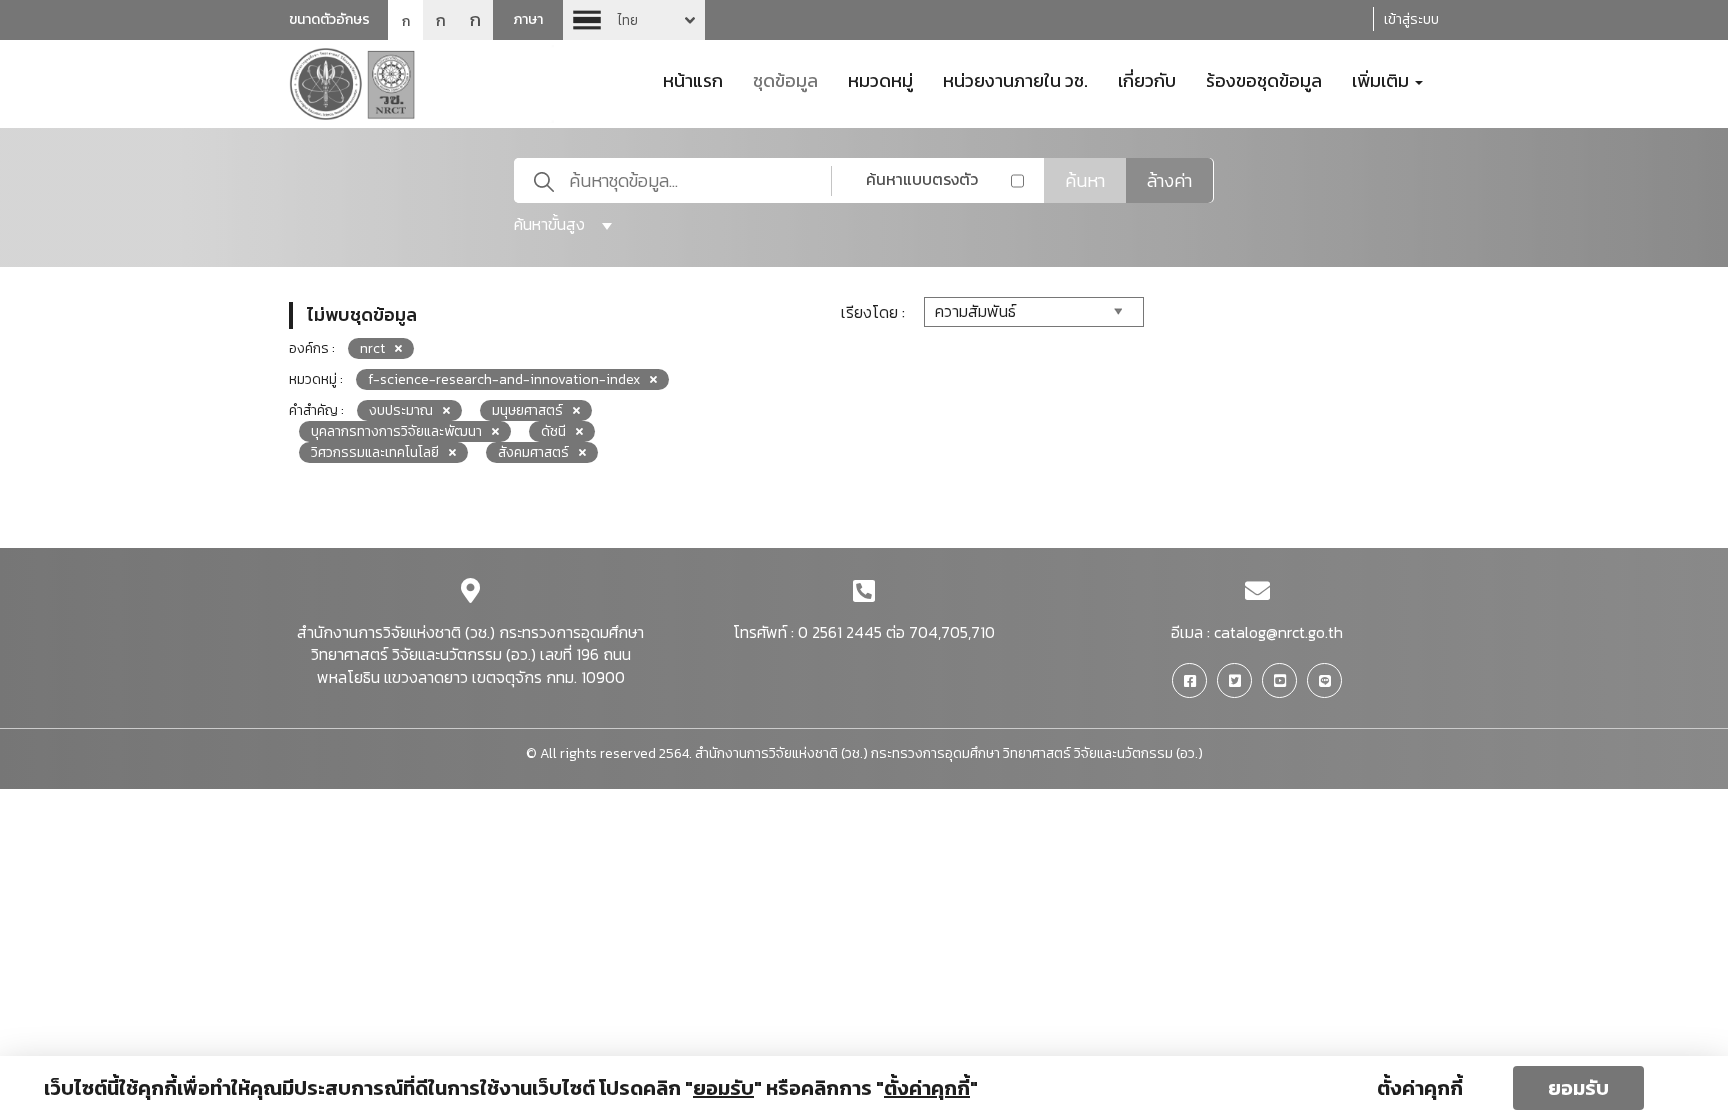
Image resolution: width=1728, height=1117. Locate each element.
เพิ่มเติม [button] (1382, 79)
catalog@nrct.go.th (1278, 632)
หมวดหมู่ (880, 79)
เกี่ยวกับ (1147, 79)
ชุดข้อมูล (785, 79)
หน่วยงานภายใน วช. (1015, 79)
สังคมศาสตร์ (533, 452)
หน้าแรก (693, 79)
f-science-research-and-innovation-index (504, 379)
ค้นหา (1085, 180)
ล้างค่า (1169, 180)
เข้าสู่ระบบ (1411, 19)
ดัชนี (553, 431)
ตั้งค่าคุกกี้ (1420, 1088)
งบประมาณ (401, 410)
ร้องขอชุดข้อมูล (1264, 79)
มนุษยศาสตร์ (527, 410)
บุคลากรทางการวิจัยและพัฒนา (396, 431)
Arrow (634, 20)
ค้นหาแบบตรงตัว (922, 179)
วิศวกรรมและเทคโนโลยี (375, 452)
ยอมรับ (1578, 1088)
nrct (372, 348)
